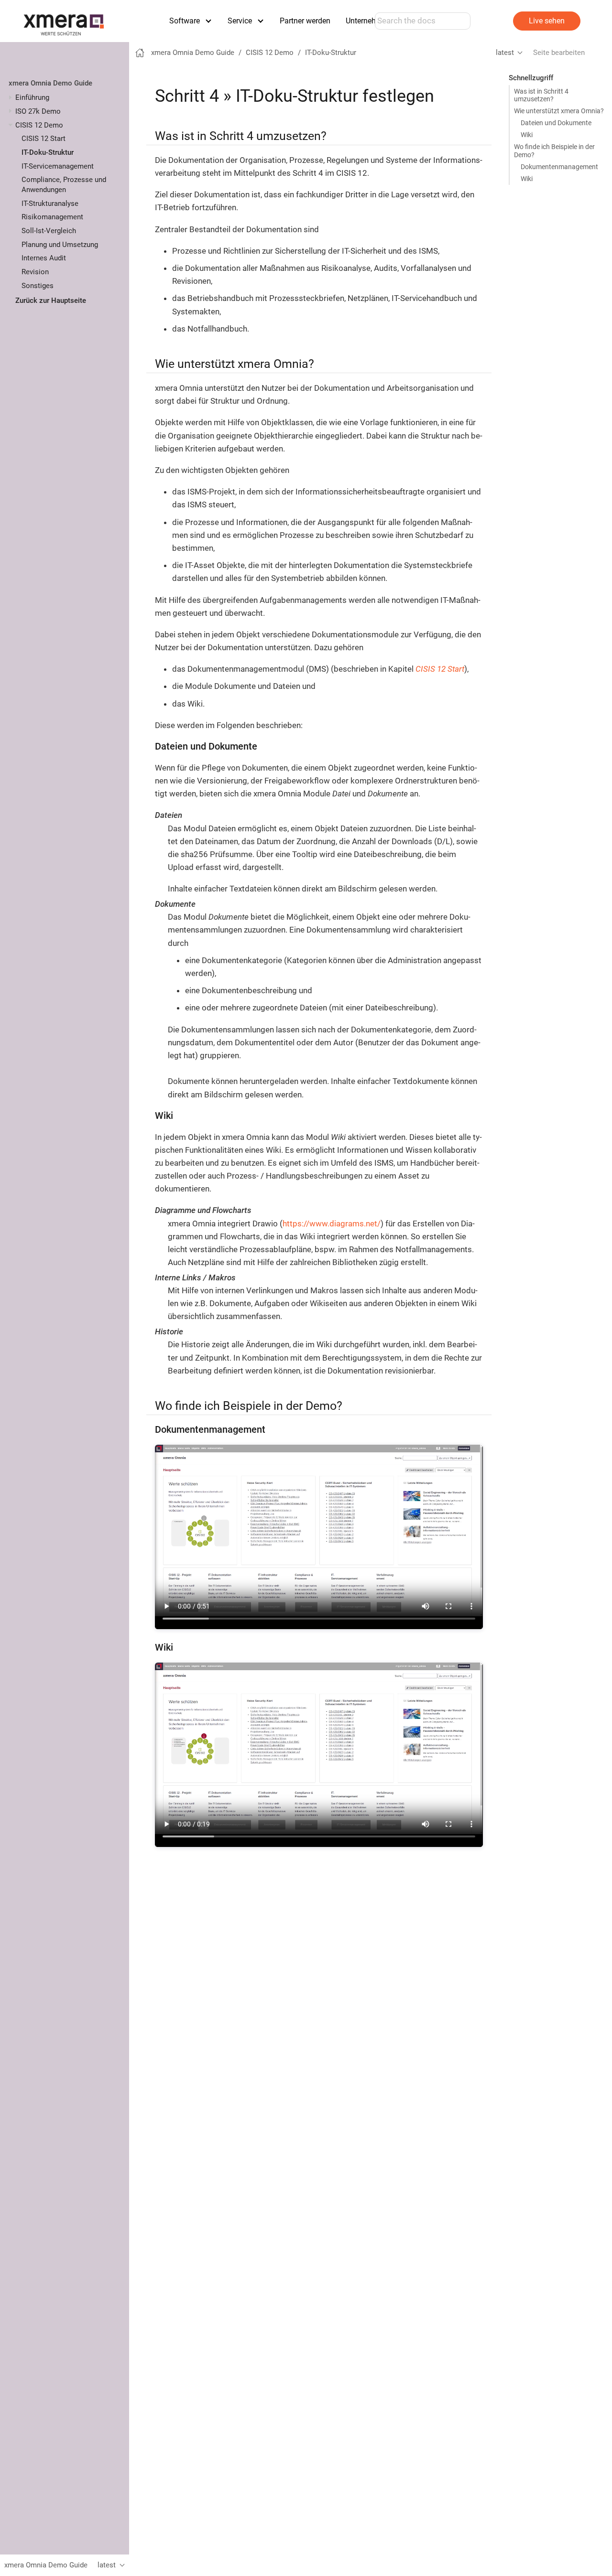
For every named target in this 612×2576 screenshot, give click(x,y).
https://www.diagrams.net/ (332, 1224)
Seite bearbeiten (559, 53)
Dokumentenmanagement (559, 167)
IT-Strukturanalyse (50, 204)
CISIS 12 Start (44, 139)
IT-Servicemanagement (58, 166)
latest (505, 53)
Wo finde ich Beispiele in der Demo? (554, 150)
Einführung (32, 97)
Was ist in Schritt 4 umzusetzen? (541, 95)
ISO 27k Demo (38, 111)
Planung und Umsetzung (60, 245)
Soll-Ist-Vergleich (49, 231)
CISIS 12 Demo (39, 125)
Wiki (527, 135)
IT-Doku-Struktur (48, 152)
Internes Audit (44, 258)
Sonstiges (38, 286)
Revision (35, 272)
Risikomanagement (52, 217)
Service (240, 21)
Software (185, 21)
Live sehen (547, 21)
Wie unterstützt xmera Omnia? (559, 111)
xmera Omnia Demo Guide (50, 83)
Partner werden (305, 21)
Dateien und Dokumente (556, 123)
